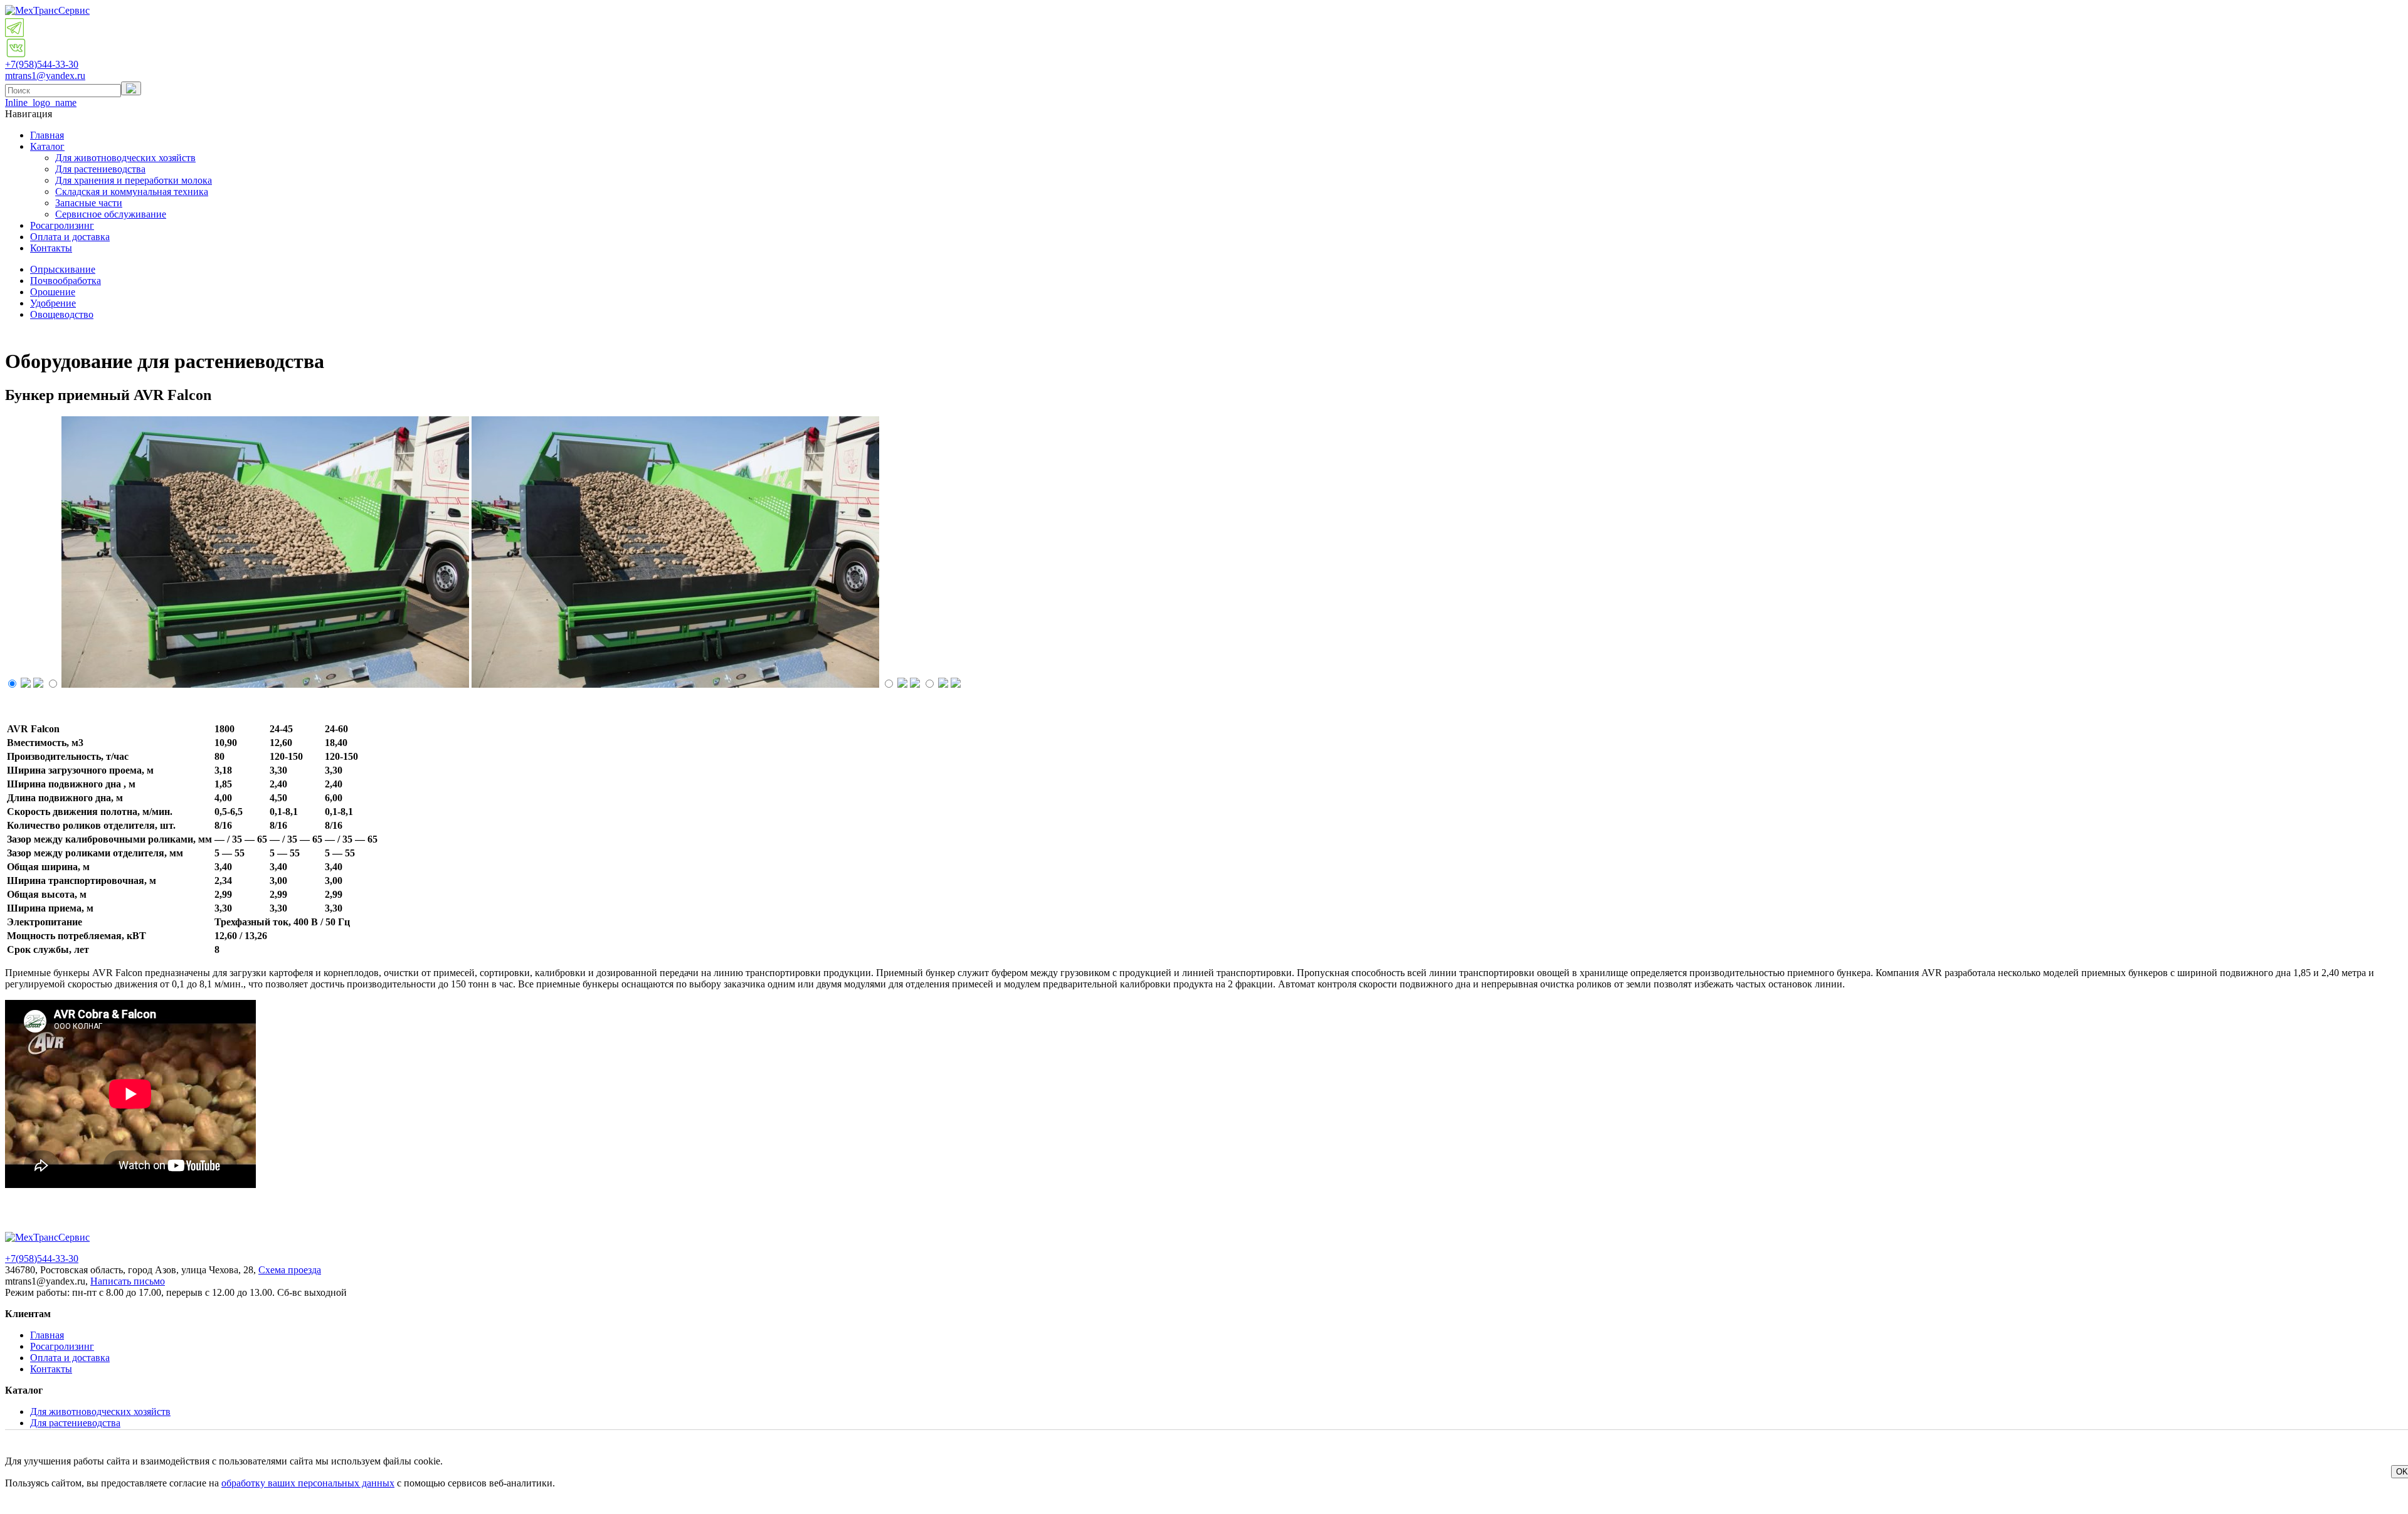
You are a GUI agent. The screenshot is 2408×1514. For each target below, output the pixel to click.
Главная (47, 135)
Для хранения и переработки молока (134, 180)
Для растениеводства (100, 169)
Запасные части (89, 203)
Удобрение (53, 303)
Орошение (53, 292)
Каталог (47, 146)
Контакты (51, 248)
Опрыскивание (63, 269)
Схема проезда (290, 1270)
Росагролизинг (62, 225)
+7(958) (42, 64)
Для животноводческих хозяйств (125, 158)
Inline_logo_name (41, 103)
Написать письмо (128, 1281)
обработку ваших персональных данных (308, 1483)
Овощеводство (62, 314)
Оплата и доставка (70, 237)
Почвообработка (66, 281)
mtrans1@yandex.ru (45, 76)
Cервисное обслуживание (111, 214)
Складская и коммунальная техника (132, 192)
